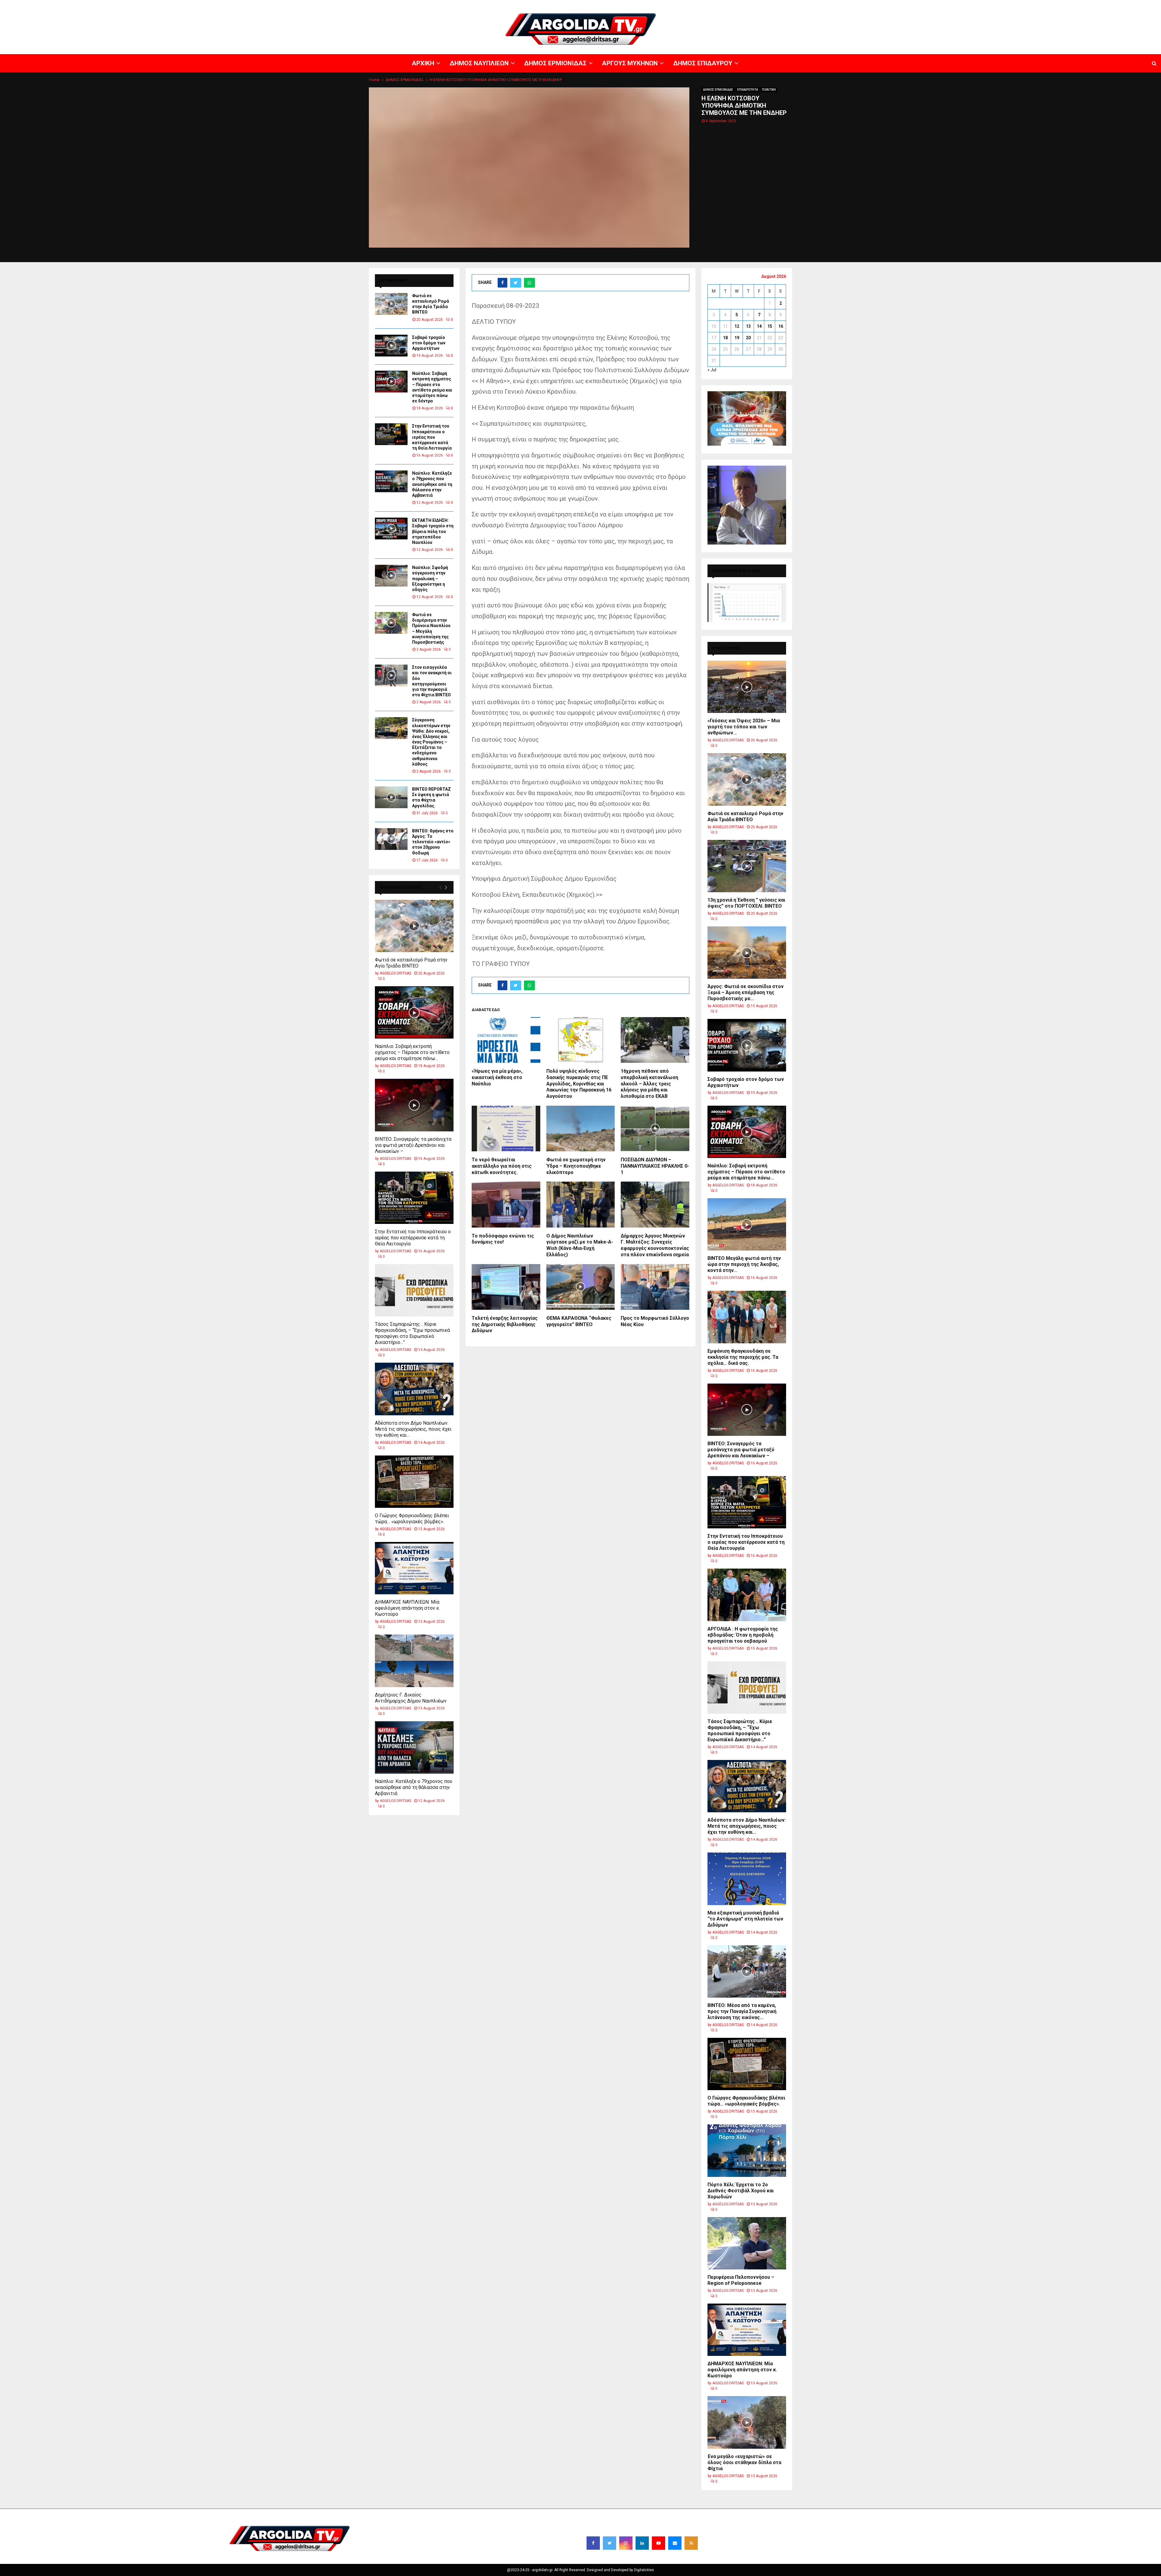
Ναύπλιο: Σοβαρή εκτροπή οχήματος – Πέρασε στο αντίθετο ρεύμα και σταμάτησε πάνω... (412, 1052)
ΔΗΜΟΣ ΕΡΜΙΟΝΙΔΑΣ (1012, 5)
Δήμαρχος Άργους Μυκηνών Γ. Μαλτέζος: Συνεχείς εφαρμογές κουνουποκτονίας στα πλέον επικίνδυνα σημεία (655, 1245)
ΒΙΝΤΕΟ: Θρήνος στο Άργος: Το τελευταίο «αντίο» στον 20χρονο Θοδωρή (433, 842)
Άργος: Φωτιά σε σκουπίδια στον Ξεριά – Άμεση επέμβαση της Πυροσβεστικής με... (746, 992)
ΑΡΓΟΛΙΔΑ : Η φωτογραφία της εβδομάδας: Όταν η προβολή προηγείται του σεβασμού (743, 1635)
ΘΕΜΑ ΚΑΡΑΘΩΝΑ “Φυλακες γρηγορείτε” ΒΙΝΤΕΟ (579, 1321)
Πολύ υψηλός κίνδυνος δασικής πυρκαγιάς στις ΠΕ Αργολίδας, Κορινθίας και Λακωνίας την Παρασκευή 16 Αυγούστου (579, 1084)
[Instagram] (626, 2543)
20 (748, 338)
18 (725, 338)
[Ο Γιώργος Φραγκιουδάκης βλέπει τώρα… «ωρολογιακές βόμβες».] (414, 1482)
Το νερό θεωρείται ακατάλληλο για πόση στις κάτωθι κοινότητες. (502, 1166)
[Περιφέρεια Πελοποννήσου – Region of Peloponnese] (747, 2243)
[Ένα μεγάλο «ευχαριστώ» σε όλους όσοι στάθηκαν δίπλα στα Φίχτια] (747, 2422)
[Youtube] (659, 2543)
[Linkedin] (642, 2543)
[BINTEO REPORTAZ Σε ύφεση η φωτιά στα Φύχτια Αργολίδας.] (391, 797)
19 (737, 338)
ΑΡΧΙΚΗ (945, 5)
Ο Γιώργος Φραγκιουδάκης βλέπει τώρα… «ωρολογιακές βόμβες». (412, 1519)
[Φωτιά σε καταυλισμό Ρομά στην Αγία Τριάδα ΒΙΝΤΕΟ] (391, 304)
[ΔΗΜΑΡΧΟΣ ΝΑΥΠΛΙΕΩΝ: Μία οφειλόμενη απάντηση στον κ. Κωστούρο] (414, 1568)
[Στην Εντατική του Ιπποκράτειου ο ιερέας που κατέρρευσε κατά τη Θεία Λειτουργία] (391, 434)
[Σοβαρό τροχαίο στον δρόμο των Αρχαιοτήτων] (391, 346)
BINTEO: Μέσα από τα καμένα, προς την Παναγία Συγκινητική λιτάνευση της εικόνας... (742, 2011)
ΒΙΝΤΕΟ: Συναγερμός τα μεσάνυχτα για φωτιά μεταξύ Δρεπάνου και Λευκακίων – (413, 1145)
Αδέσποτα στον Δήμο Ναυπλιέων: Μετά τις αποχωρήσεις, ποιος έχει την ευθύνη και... (413, 1429)
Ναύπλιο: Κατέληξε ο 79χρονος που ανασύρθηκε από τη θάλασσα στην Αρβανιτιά (432, 484)
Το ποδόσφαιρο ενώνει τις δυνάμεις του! (503, 1239)
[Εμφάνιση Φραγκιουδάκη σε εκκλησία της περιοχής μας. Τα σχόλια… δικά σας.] (747, 1317)
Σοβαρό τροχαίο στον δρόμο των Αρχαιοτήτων (429, 343)
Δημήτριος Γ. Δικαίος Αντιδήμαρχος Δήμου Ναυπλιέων (411, 1698)
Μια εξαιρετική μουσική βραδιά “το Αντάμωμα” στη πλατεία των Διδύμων (745, 1919)
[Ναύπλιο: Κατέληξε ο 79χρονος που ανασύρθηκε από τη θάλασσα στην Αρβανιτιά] (391, 481)
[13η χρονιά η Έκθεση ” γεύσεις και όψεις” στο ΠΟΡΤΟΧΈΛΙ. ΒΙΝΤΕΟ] (747, 866)
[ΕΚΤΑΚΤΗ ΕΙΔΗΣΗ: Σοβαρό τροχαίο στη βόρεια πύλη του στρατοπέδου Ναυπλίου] (391, 529)
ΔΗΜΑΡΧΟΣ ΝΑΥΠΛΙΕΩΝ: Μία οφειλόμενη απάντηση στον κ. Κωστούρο (407, 1608)
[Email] (675, 2543)
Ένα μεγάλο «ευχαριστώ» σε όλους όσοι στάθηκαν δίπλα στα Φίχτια (744, 2462)
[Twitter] (610, 2543)
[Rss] (691, 2543)
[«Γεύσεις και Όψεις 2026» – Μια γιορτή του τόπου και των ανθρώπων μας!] (747, 687)
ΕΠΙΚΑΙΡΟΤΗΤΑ (748, 90)
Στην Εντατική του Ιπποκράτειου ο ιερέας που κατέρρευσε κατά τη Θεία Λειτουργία (432, 437)
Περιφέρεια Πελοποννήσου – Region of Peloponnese (741, 2280)
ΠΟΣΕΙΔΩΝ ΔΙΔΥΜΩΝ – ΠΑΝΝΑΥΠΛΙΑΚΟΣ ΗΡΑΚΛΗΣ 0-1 (655, 1166)
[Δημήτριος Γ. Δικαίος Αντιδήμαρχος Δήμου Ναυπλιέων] (414, 1661)
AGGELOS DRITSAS (395, 973)
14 (759, 326)
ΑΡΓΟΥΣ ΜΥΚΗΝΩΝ (1051, 5)
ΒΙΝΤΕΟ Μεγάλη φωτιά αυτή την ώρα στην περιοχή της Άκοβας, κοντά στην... (744, 1264)
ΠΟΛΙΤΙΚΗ (769, 90)
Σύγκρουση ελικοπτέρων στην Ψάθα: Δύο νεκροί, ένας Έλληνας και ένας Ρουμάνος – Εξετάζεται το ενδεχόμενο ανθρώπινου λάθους (431, 742)
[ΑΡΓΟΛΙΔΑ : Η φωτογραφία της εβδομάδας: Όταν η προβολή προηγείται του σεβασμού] (747, 1595)
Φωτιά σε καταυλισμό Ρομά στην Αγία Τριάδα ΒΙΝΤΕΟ (411, 963)
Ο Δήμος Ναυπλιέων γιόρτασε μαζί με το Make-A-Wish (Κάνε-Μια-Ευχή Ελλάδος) (580, 1245)
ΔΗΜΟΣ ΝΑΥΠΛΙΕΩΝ (973, 5)
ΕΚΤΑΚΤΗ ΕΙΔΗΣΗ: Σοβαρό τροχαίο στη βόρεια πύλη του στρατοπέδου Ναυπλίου (433, 531)
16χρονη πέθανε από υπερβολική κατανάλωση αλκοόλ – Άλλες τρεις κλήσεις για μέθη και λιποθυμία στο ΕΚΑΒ (649, 1084)
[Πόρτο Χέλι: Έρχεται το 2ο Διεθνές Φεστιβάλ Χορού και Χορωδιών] (747, 2150)
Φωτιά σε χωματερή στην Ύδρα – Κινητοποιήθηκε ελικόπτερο (576, 1166)
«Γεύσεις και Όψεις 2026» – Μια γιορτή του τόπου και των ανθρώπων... (744, 727)
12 (737, 326)
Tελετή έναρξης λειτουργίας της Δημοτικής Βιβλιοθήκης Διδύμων (505, 1324)
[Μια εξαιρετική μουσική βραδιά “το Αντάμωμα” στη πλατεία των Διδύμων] (747, 1879)
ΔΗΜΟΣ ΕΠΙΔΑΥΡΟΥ (1088, 5)
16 (781, 326)
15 (770, 326)
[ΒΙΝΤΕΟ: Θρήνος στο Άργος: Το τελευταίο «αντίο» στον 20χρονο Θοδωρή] (391, 839)
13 (748, 326)
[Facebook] (593, 2543)
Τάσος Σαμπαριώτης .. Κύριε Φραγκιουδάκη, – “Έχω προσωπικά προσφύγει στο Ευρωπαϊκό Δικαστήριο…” (412, 1333)
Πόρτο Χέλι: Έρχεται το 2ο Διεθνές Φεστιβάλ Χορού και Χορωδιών (741, 2191)
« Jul (712, 370)
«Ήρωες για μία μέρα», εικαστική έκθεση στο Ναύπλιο (497, 1077)
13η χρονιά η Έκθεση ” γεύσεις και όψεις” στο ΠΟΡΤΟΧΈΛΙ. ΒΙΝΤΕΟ (746, 903)
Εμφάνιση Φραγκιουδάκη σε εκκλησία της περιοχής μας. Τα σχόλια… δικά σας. (743, 1357)
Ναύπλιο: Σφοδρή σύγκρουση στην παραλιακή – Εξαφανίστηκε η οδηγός (430, 579)
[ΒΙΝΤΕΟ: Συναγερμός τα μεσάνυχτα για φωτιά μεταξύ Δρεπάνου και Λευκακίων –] (414, 1105)
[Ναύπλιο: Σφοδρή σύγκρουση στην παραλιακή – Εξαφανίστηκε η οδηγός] (391, 576)
